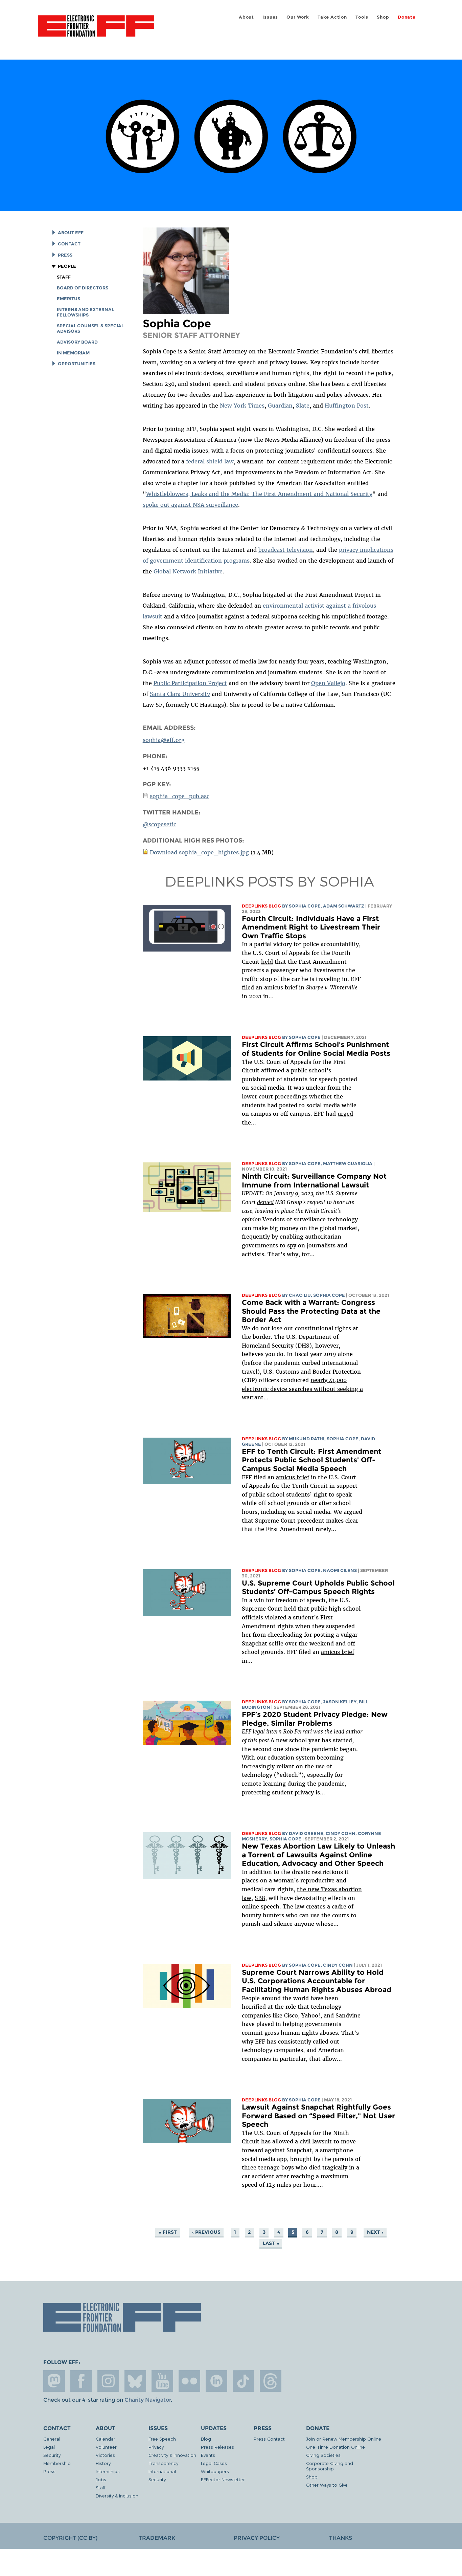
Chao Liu (300, 1295)
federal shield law (210, 461)
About (246, 17)
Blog (206, 2439)
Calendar (106, 2439)
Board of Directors (83, 288)
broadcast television (286, 550)
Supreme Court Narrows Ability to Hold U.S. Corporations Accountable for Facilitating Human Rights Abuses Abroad (317, 1981)
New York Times (242, 406)
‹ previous (206, 2232)
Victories (105, 2455)
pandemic (331, 1784)
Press (65, 255)
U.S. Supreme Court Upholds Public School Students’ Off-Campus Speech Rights (318, 1587)
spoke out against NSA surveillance (190, 505)
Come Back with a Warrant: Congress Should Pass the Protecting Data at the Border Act (311, 1311)
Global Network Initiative (188, 571)
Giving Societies (323, 2455)
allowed (283, 2141)
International (162, 2471)
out (335, 2042)
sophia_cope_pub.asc (180, 796)
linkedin (216, 2381)
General (52, 2439)
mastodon (54, 2381)
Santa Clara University (180, 694)
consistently (295, 2042)
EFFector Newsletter (223, 2479)
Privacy (156, 2447)
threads (271, 2381)
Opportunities (77, 364)
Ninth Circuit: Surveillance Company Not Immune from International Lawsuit (314, 1181)
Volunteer (106, 2447)
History (103, 2463)
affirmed (273, 1070)
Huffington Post (347, 406)
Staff (64, 277)
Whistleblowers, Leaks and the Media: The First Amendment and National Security (259, 494)
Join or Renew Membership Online (344, 2439)
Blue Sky (135, 2381)
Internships (108, 2471)
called (321, 2042)
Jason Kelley (340, 1702)
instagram (108, 2381)
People (67, 266)
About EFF (71, 233)
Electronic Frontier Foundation (96, 30)
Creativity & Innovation (172, 2455)
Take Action (332, 17)
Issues (270, 17)
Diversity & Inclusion (117, 2496)
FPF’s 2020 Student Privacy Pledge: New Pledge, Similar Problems (315, 1719)
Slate (303, 406)
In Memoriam (73, 353)
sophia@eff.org (164, 740)
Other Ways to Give (327, 2485)
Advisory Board (77, 342)
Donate (407, 17)
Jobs (101, 2479)
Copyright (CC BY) (70, 2538)
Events (208, 2455)
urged (345, 1114)
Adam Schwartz (344, 906)
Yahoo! (311, 2015)
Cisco (291, 2015)
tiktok (244, 2381)
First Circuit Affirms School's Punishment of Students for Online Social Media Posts (316, 1049)
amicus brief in (311, 987)
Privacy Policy (257, 2538)
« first (168, 2232)
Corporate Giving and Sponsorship (330, 2466)
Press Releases (217, 2447)
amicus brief (293, 1477)
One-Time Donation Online (336, 2447)
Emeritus (68, 299)
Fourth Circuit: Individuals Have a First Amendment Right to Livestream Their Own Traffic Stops (311, 927)
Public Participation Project (190, 683)
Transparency (163, 2463)
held (267, 962)
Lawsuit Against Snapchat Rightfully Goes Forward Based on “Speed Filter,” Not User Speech (318, 2116)
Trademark (157, 2538)
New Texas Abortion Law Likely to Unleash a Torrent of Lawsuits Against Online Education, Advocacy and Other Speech (318, 1855)
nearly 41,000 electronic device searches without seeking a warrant (302, 1389)
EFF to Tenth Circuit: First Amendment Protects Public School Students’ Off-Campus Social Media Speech (311, 1460)
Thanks (341, 2538)
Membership (57, 2463)
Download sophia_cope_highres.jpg (199, 852)
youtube (162, 2381)
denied (265, 1202)
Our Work (298, 17)
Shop (383, 17)
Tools (362, 17)
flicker (189, 2381)
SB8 (260, 1898)
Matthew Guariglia (348, 1164)
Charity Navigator (148, 2400)
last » (271, 2243)
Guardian (280, 406)
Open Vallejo (328, 683)
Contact (69, 244)
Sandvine (348, 2015)
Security (52, 2455)
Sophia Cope (305, 906)
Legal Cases (214, 2463)
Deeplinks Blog (261, 906)
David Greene (306, 1833)
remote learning (264, 1784)
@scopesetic (159, 824)
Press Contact (269, 2439)
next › (375, 2232)
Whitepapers (215, 2471)
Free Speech (162, 2439)
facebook (81, 2381)
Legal (49, 2447)
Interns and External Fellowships (85, 312)
